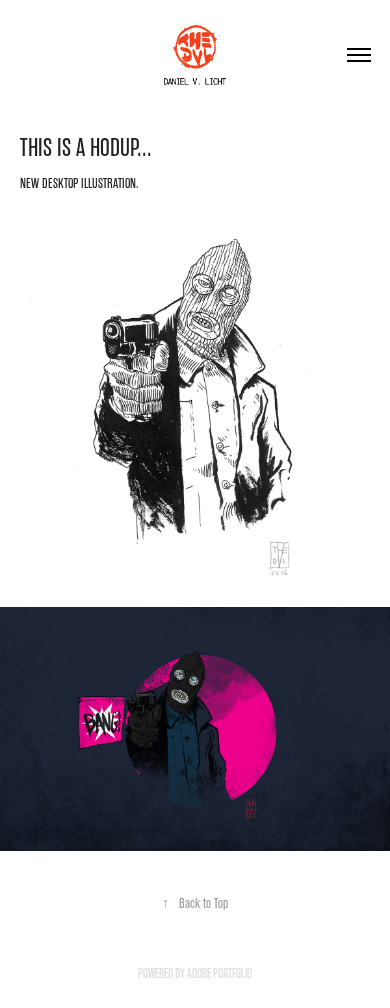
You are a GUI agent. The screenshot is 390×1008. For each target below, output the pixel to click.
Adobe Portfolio (219, 973)
